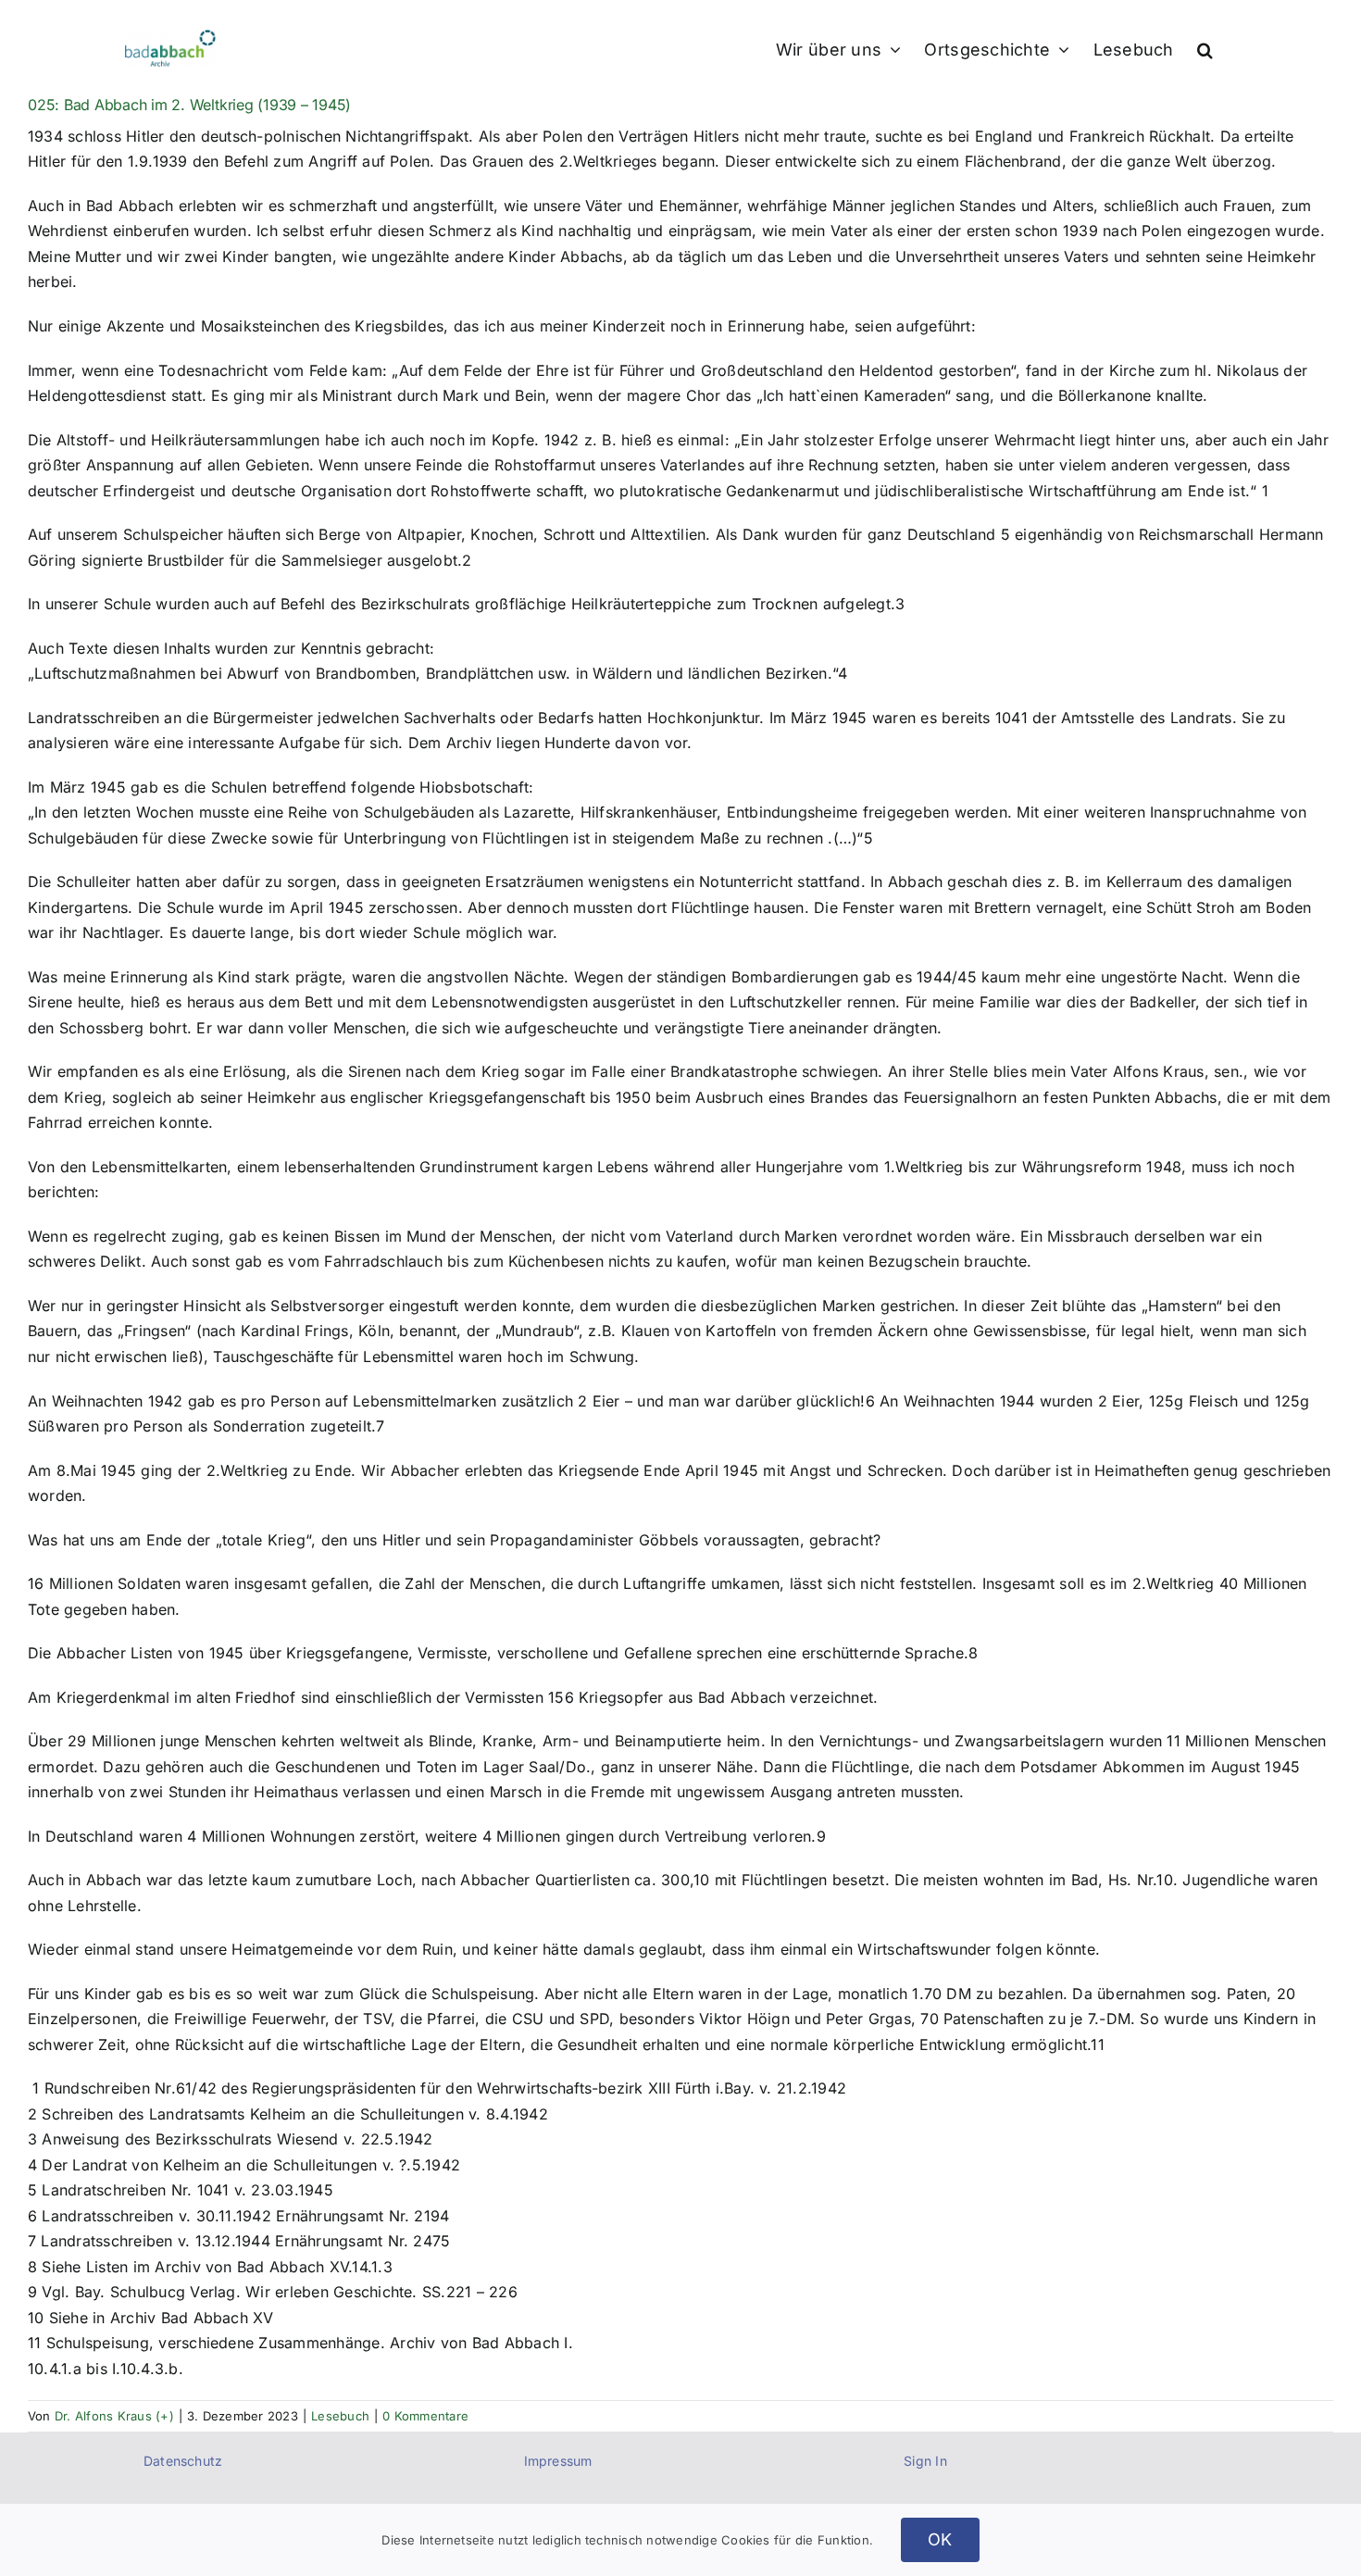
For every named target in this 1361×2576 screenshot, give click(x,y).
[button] (1205, 48)
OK (940, 2539)
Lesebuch (340, 2416)
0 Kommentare (425, 2416)
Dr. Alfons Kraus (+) (114, 2416)
